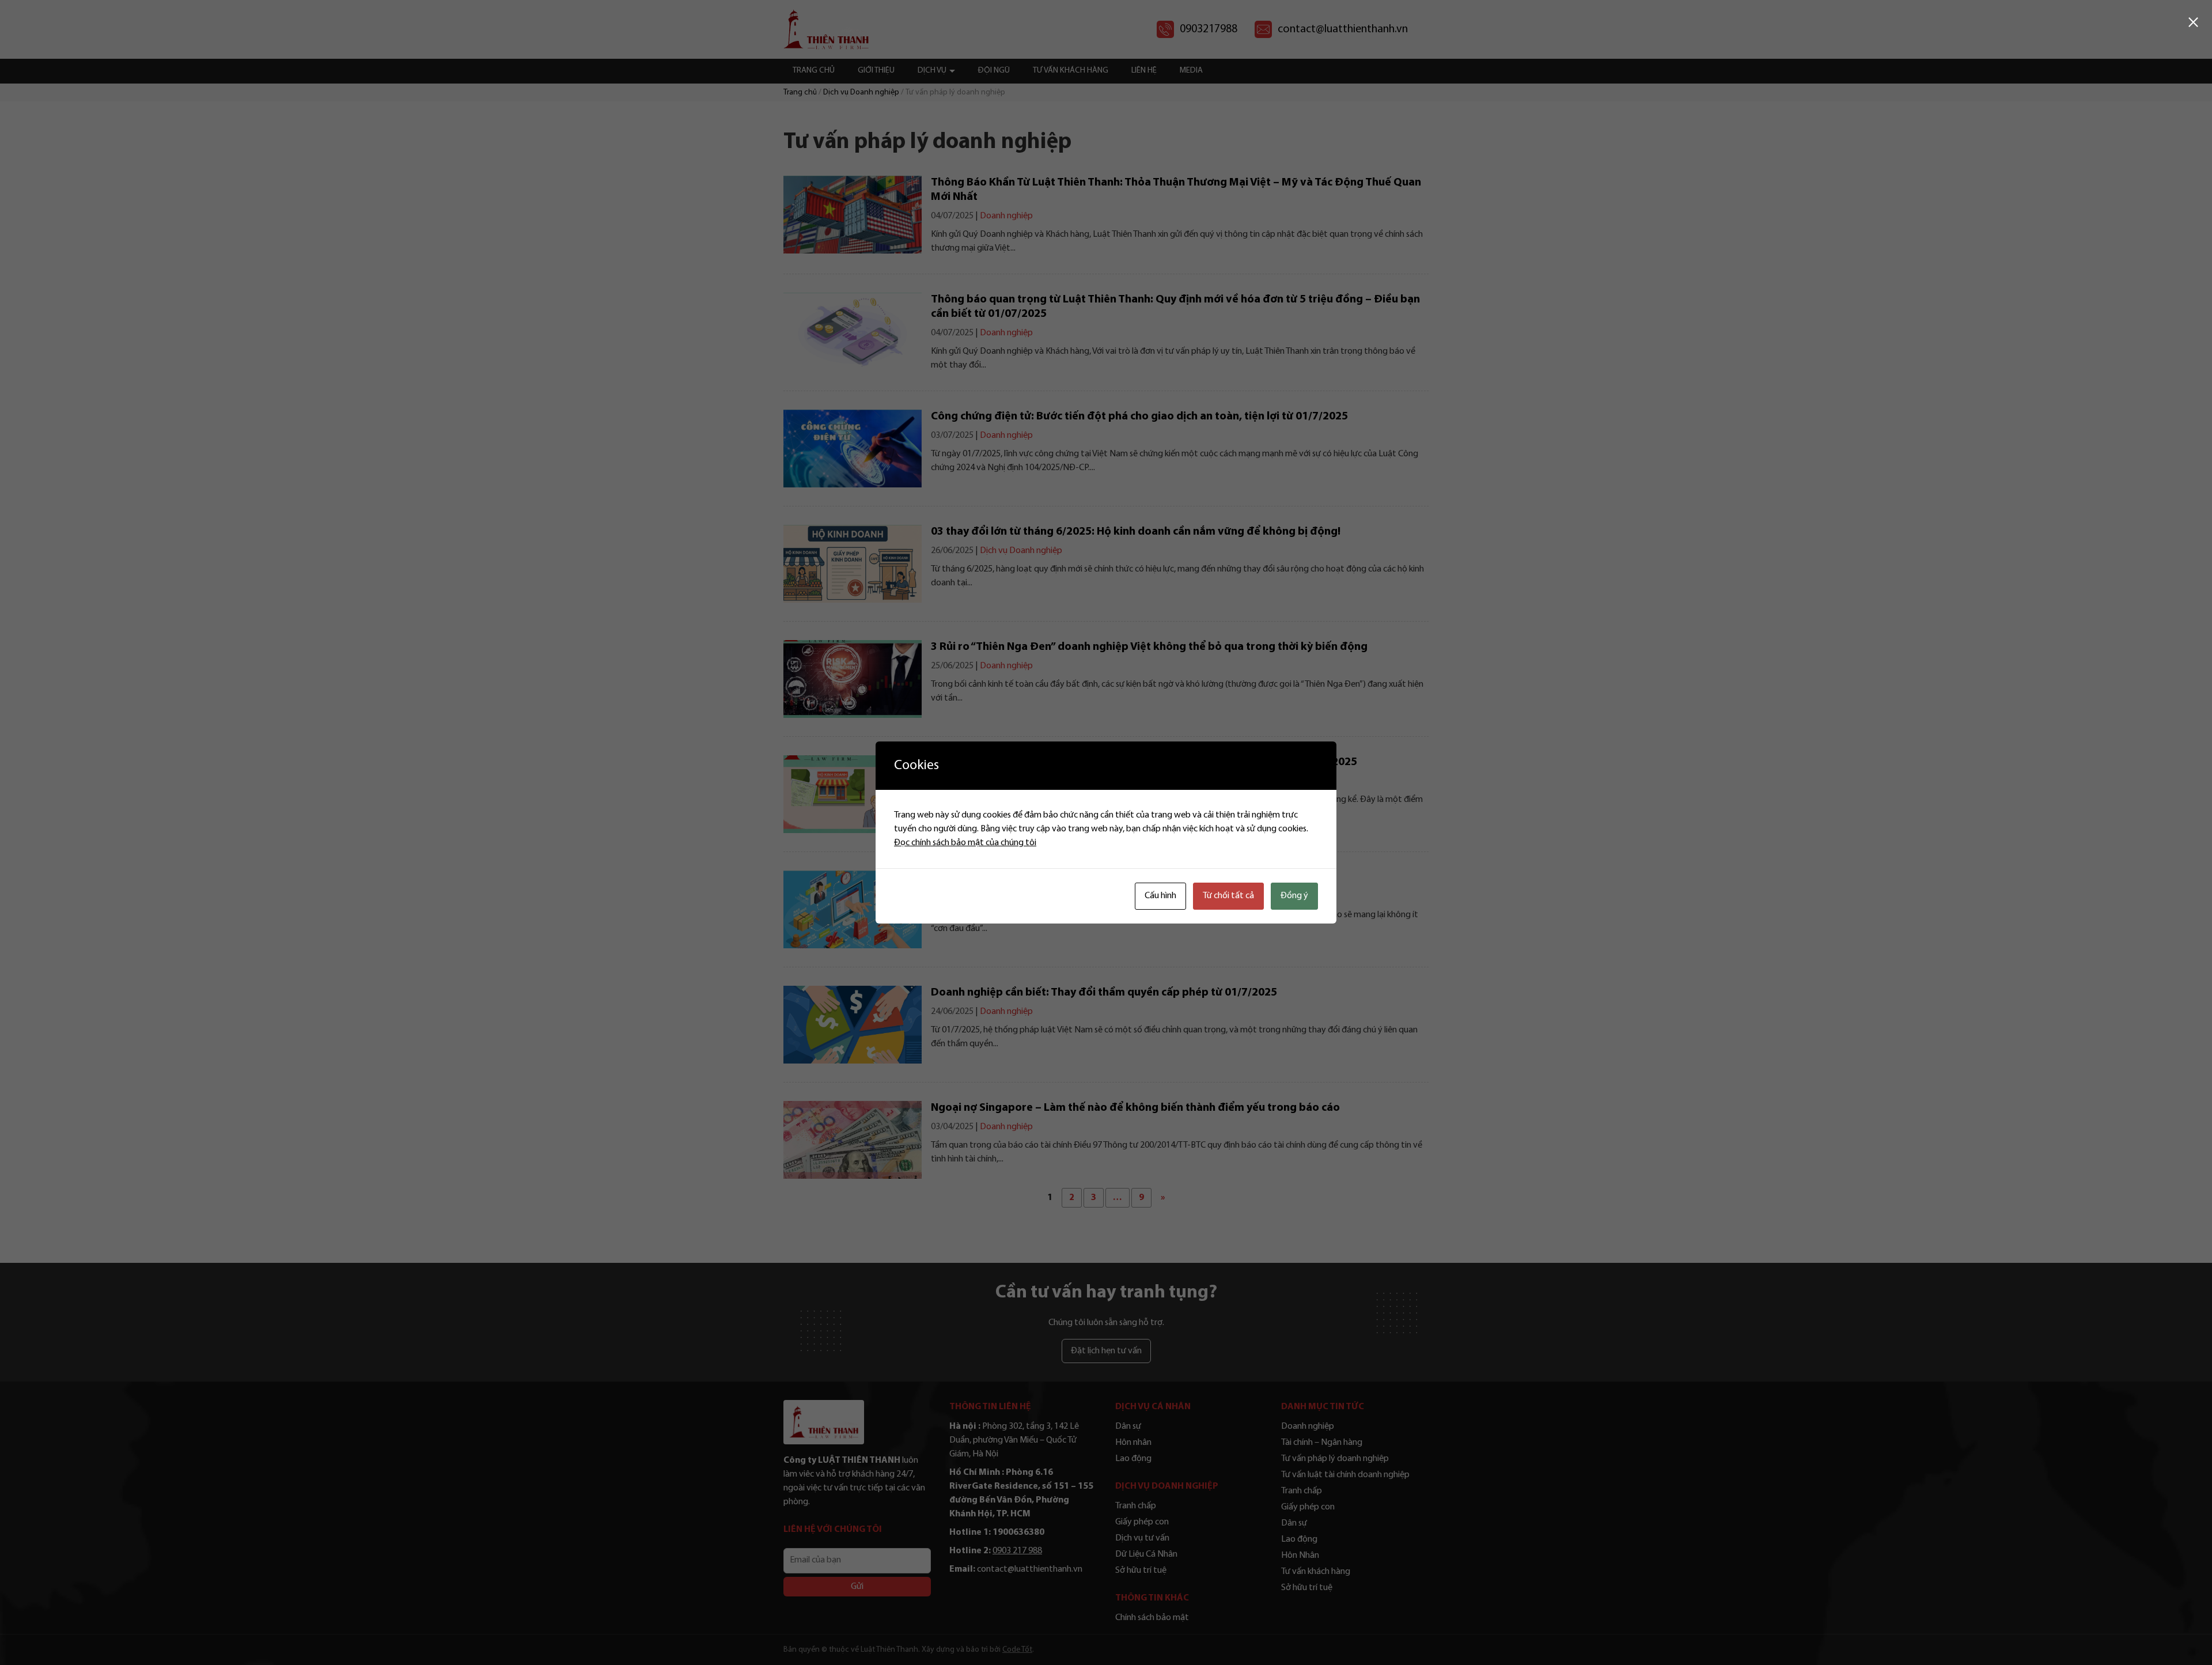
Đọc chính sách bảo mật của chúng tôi (965, 843)
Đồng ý (1294, 896)
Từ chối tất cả (1228, 896)
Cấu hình (1160, 896)
